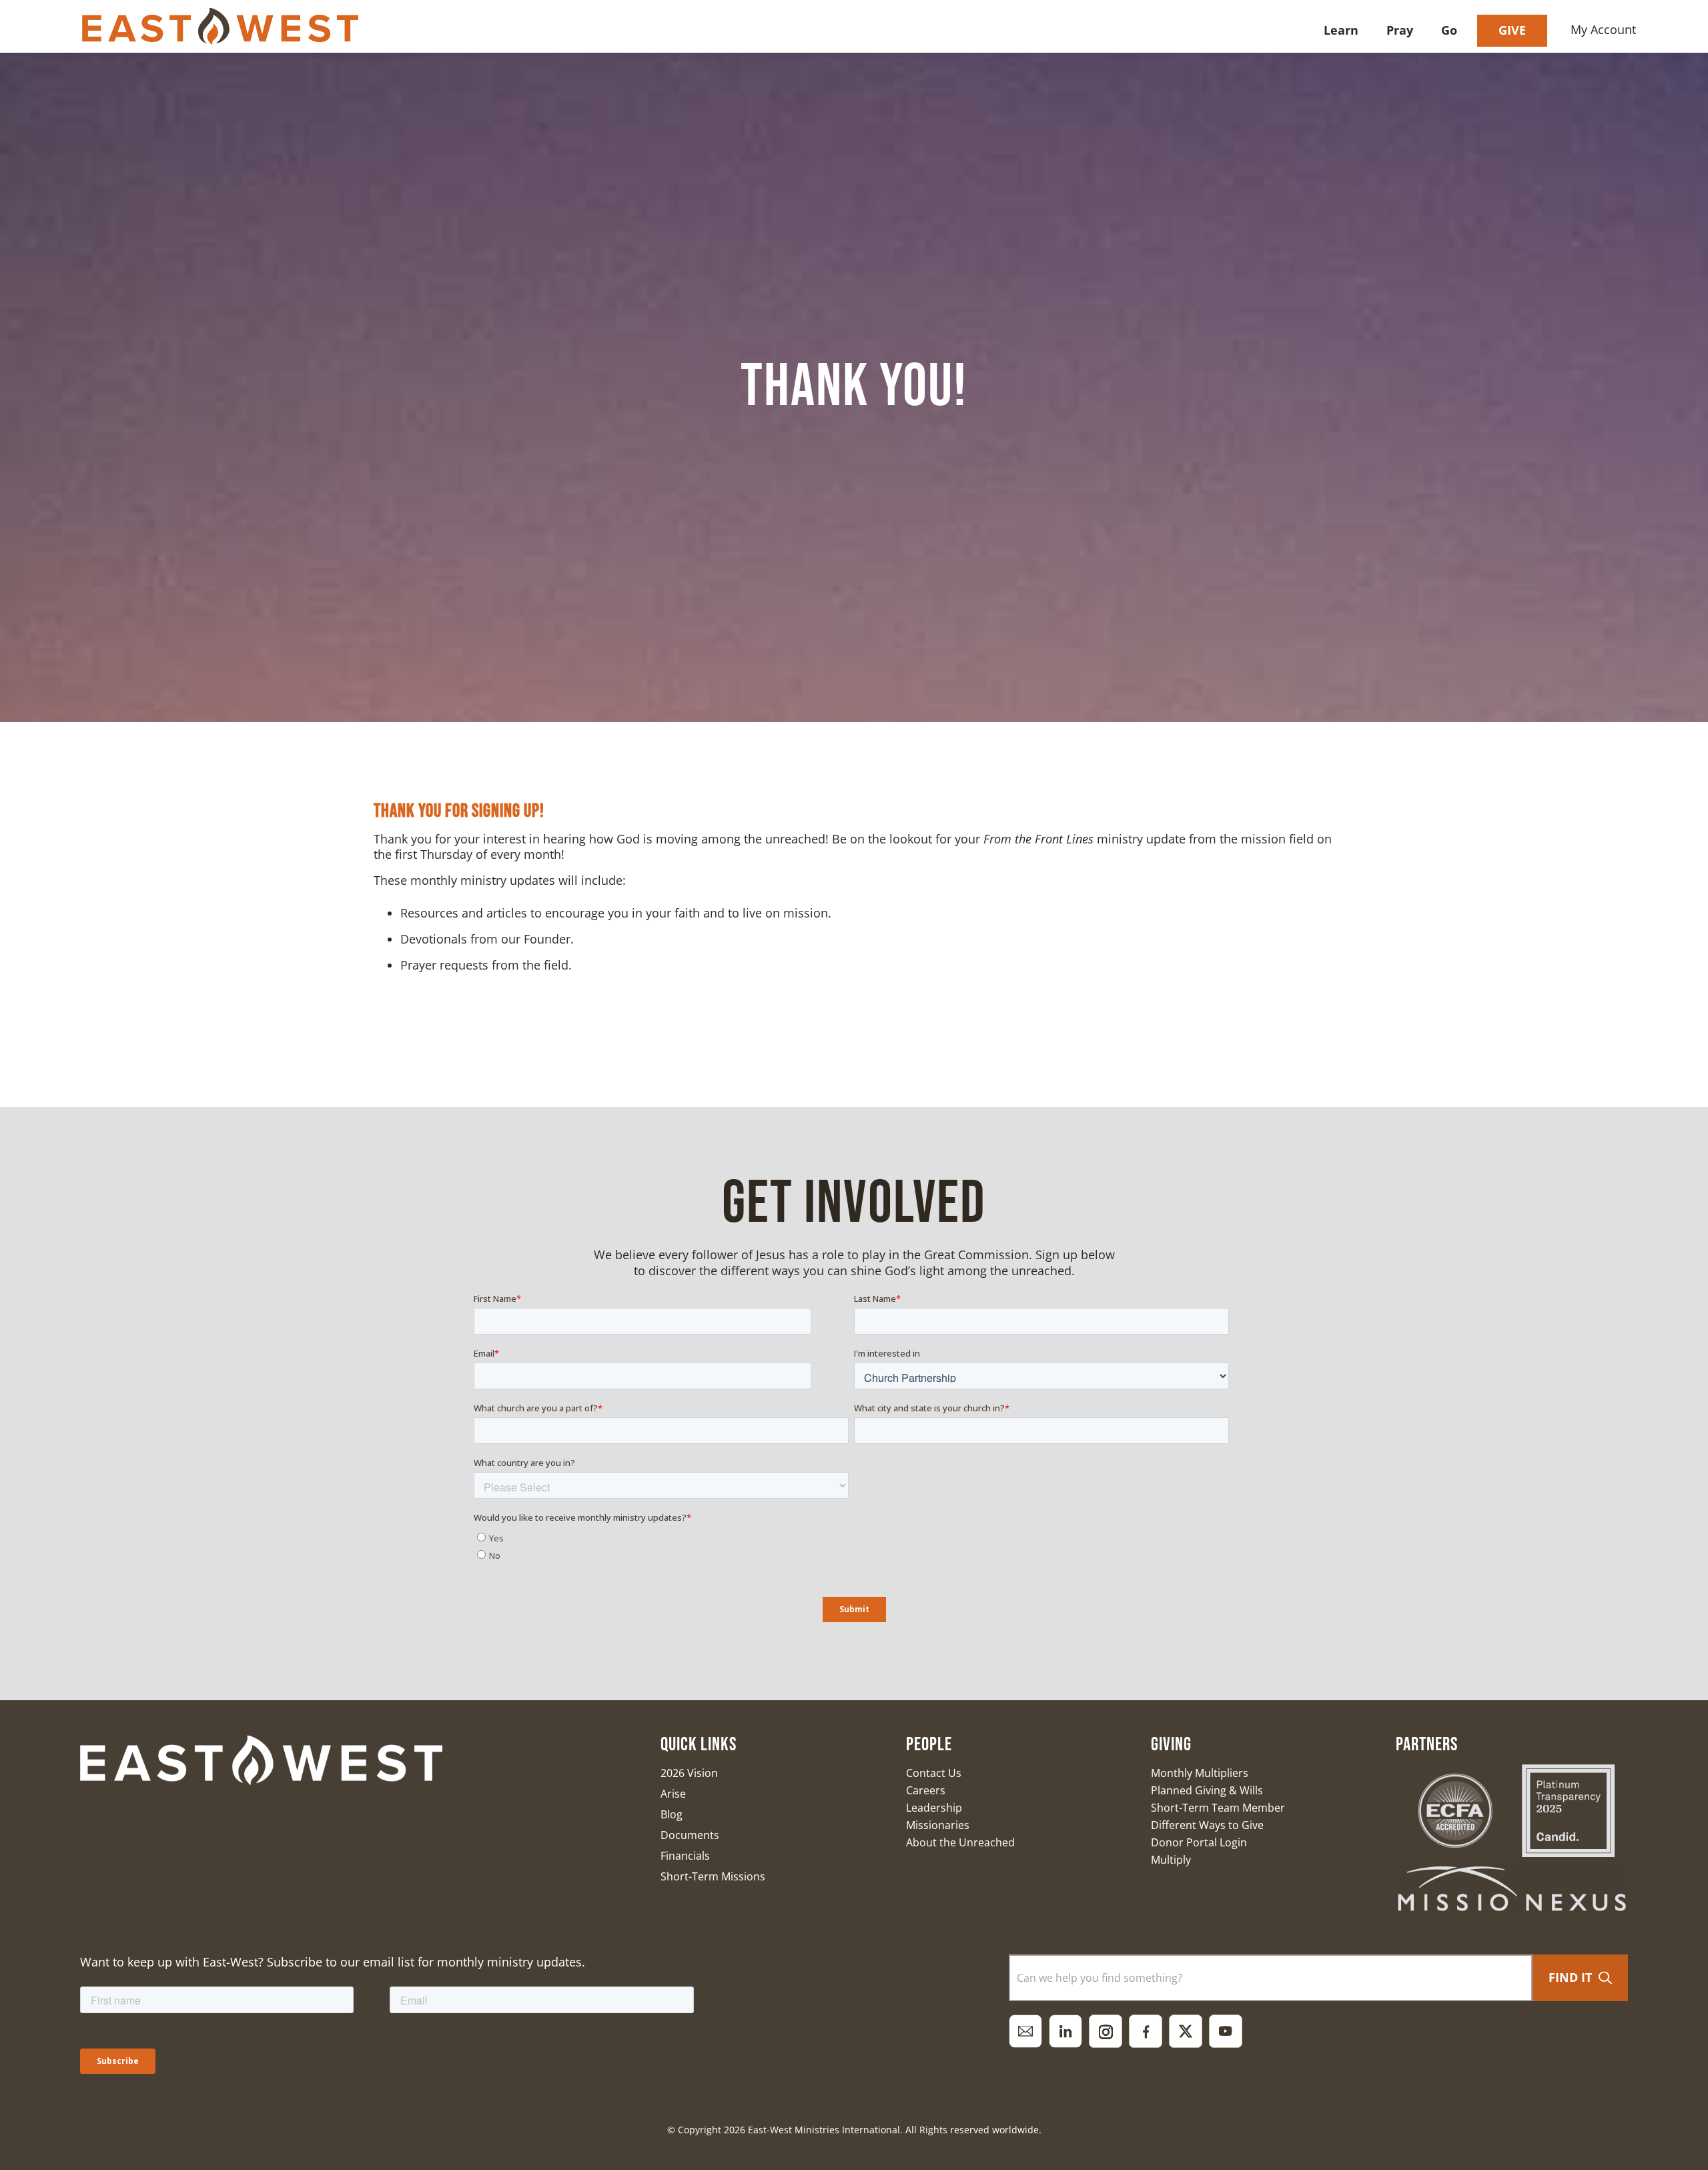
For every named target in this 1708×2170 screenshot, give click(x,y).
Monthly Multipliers (1200, 1773)
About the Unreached (960, 1842)
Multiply (1171, 1860)
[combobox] (1271, 1978)
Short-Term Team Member (1218, 1808)
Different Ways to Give (1207, 1825)
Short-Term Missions (713, 1876)
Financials (685, 1856)
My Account (1603, 29)
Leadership (934, 1808)
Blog (672, 1814)
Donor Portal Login (1199, 1842)
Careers (926, 1790)
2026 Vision (689, 1773)
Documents (690, 1835)
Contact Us (934, 1773)
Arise (673, 1794)
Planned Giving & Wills (1207, 1790)
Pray (1400, 30)
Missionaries (938, 1825)
